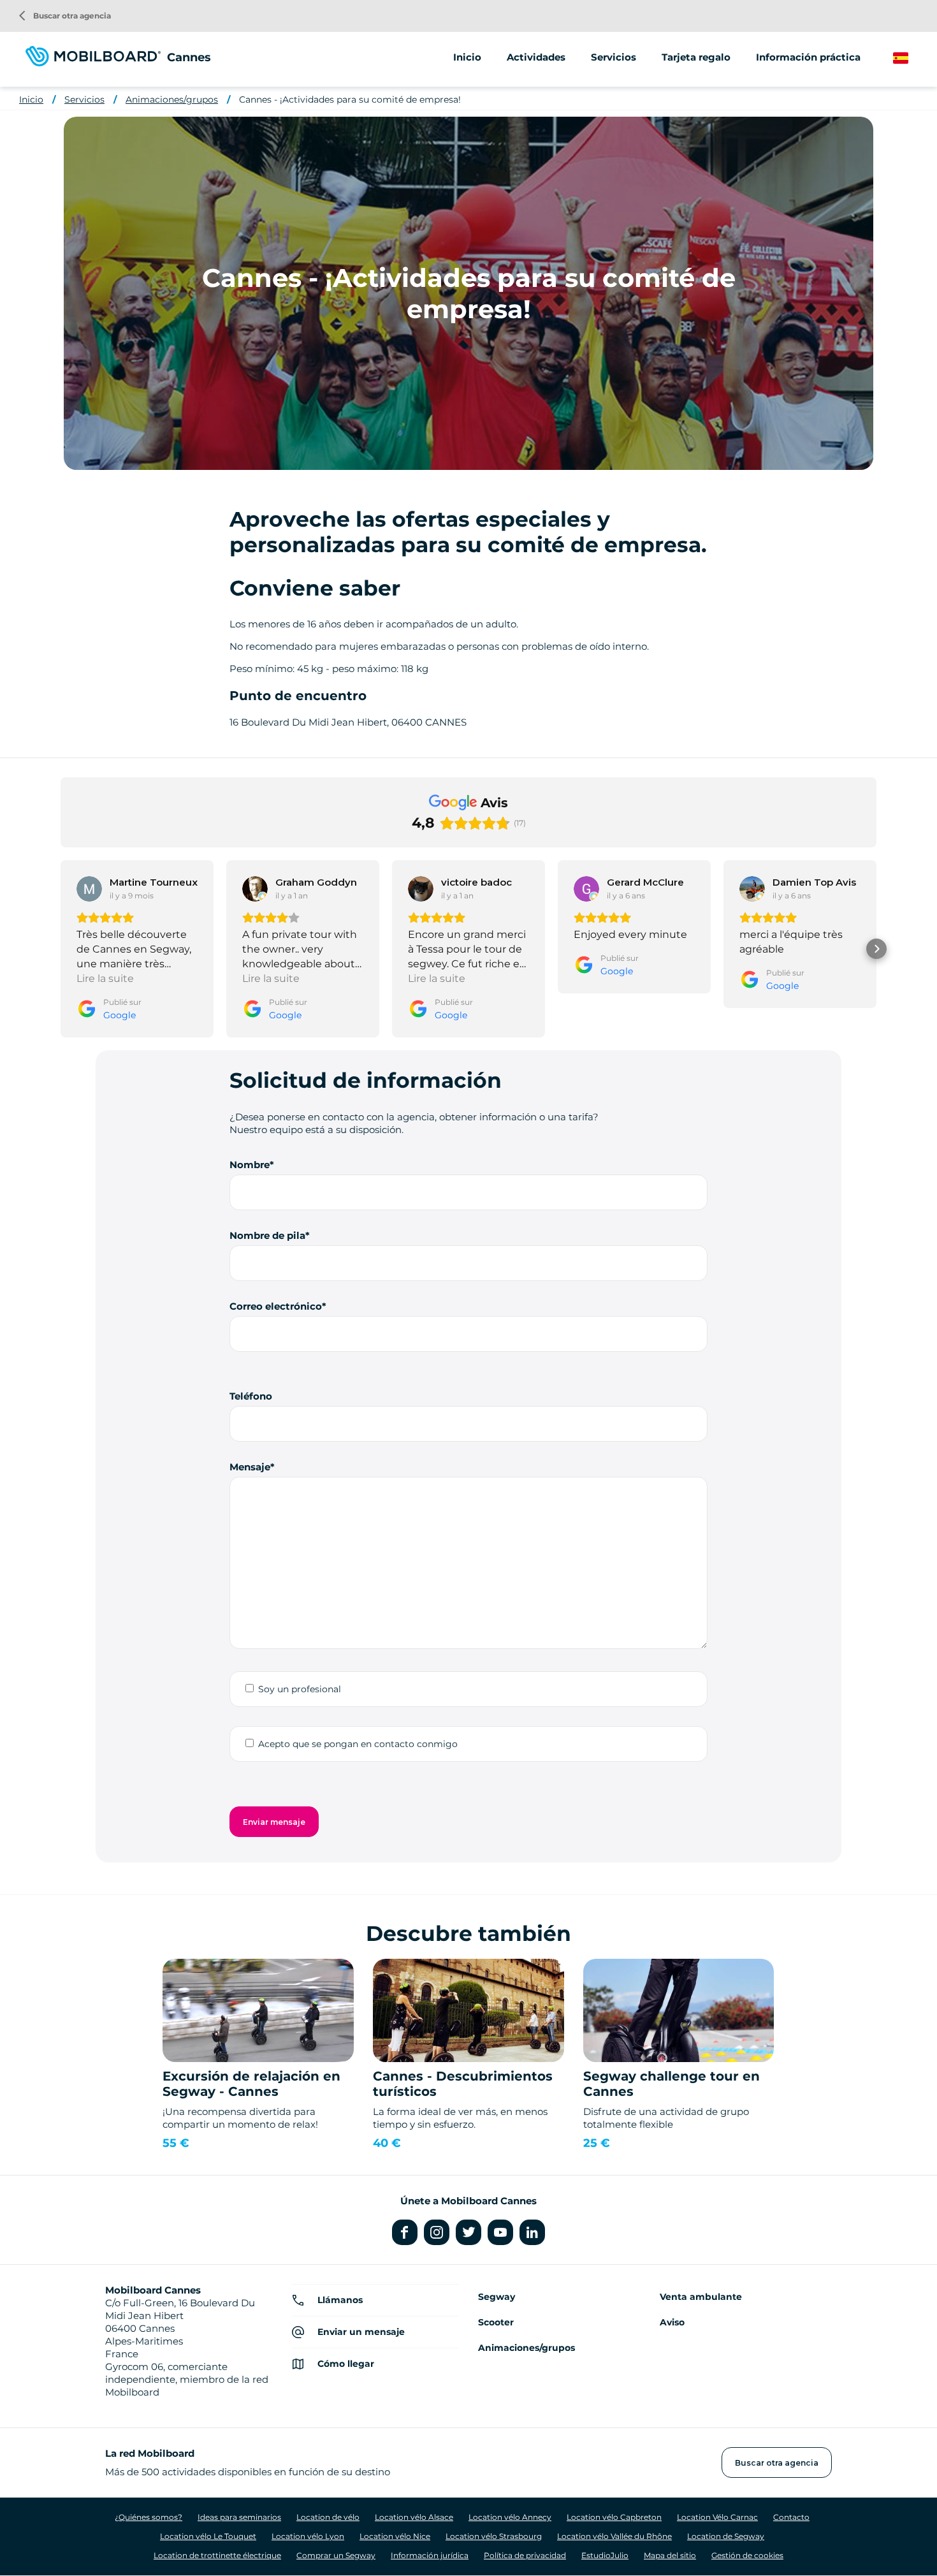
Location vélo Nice (395, 2536)
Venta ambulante (701, 2297)
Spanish (912, 58)
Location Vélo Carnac (717, 2517)
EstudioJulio (605, 2555)
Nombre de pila (267, 1235)
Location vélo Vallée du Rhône (614, 2536)
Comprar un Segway (336, 2555)
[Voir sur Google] (89, 889)
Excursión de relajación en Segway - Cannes (251, 2084)
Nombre (250, 1165)
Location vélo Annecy (510, 2517)
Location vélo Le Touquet (208, 2536)
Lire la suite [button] (105, 978)
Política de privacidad (525, 2555)
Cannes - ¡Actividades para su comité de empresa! (350, 99)
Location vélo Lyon (308, 2536)
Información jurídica (430, 2555)
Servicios (84, 99)
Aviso (672, 2322)
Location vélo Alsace (414, 2517)
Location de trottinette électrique (217, 2555)
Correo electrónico (276, 1306)
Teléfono (251, 1396)
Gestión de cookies (747, 2555)
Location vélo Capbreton (614, 2517)
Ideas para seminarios (239, 2517)
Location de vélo (328, 2517)
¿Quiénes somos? (149, 2517)
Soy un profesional (300, 1689)
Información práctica (808, 57)
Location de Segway (726, 2536)
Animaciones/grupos (172, 99)
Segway (497, 2297)
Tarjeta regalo (696, 57)
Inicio (467, 57)
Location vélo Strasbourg (494, 2536)
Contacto (791, 2517)
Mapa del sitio (670, 2555)
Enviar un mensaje (361, 2332)
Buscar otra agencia (65, 16)
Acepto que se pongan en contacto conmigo (358, 1744)
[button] (61, 949)
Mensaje (250, 1467)
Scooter (496, 2322)
